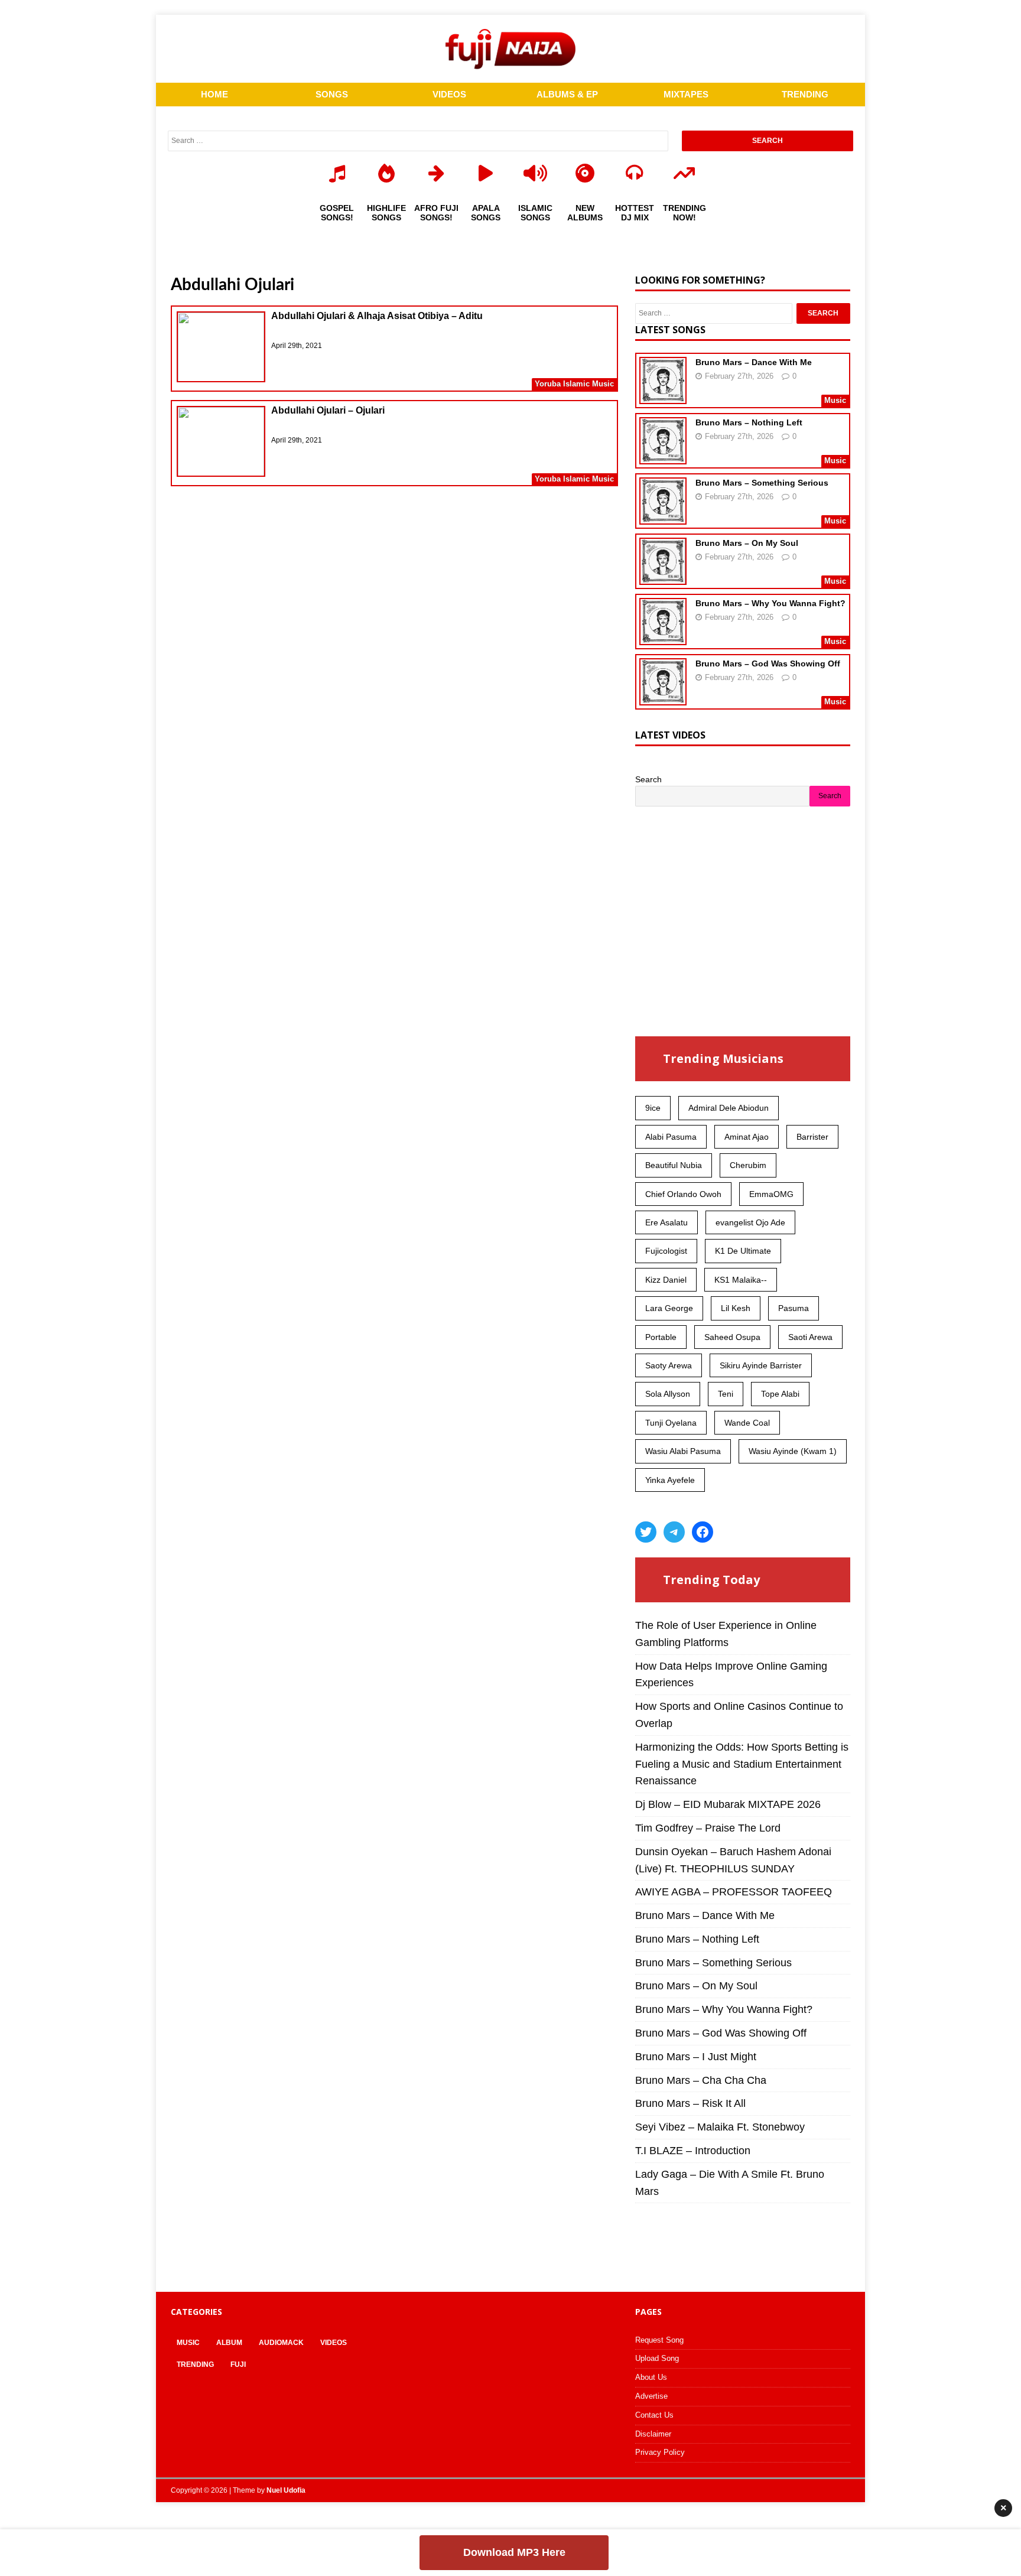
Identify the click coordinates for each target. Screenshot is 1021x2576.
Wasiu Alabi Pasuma (683, 1451)
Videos (334, 2343)
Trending (195, 2364)
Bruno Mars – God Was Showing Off (768, 663)
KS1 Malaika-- (741, 1280)
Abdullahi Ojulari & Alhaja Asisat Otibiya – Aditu (377, 316)
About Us (651, 2377)
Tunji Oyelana (671, 1423)
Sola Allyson (668, 1394)
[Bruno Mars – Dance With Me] (663, 396)
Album (229, 2343)
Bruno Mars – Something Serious (762, 483)
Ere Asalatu (666, 1222)
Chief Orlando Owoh (683, 1194)
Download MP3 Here (514, 2552)
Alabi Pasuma (671, 1137)
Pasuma (794, 1308)
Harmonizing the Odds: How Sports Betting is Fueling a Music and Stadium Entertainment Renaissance (742, 1764)
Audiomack (281, 2343)
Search (648, 779)
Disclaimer (653, 2434)
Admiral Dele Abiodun (729, 1108)
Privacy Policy (660, 2452)
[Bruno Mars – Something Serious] (663, 517)
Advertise (651, 2396)
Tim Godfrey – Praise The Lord (708, 1828)
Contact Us (654, 2415)
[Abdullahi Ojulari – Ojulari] (221, 443)
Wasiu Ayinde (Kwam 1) (793, 1451)
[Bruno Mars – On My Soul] (663, 577)
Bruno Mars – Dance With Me (754, 362)
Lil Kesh (736, 1308)
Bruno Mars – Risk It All (690, 2103)
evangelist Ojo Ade (750, 1222)
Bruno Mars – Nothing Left (749, 422)
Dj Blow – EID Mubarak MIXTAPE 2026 (728, 1804)
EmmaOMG (771, 1194)
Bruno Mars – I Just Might (696, 2057)
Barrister (812, 1137)
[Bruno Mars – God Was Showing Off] (663, 698)
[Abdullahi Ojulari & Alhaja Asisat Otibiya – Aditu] (221, 349)
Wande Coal (747, 1423)
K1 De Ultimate (743, 1251)
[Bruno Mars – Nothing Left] (663, 457)
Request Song (659, 2340)
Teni (726, 1394)
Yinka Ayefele (670, 1480)
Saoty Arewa (669, 1365)
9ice (653, 1108)
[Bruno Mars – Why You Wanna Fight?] (663, 638)
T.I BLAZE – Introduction (693, 2151)
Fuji (238, 2364)
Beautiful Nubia (674, 1165)
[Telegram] (674, 1532)
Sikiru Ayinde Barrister (761, 1365)
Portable (661, 1337)
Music (188, 2343)
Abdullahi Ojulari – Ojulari (328, 410)
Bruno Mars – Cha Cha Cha (701, 2080)
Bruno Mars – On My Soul (747, 543)
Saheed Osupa (732, 1337)
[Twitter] (646, 1532)
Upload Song (657, 2358)
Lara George (669, 1308)
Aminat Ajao (747, 1137)
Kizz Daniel (666, 1280)
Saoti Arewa (810, 1337)
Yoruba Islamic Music (574, 384)
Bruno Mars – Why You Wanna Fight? (770, 603)
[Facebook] (703, 1532)
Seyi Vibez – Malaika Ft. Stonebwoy (720, 2127)
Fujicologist (666, 1251)
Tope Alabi (780, 1394)
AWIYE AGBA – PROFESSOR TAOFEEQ (734, 1892)
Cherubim (748, 1165)
